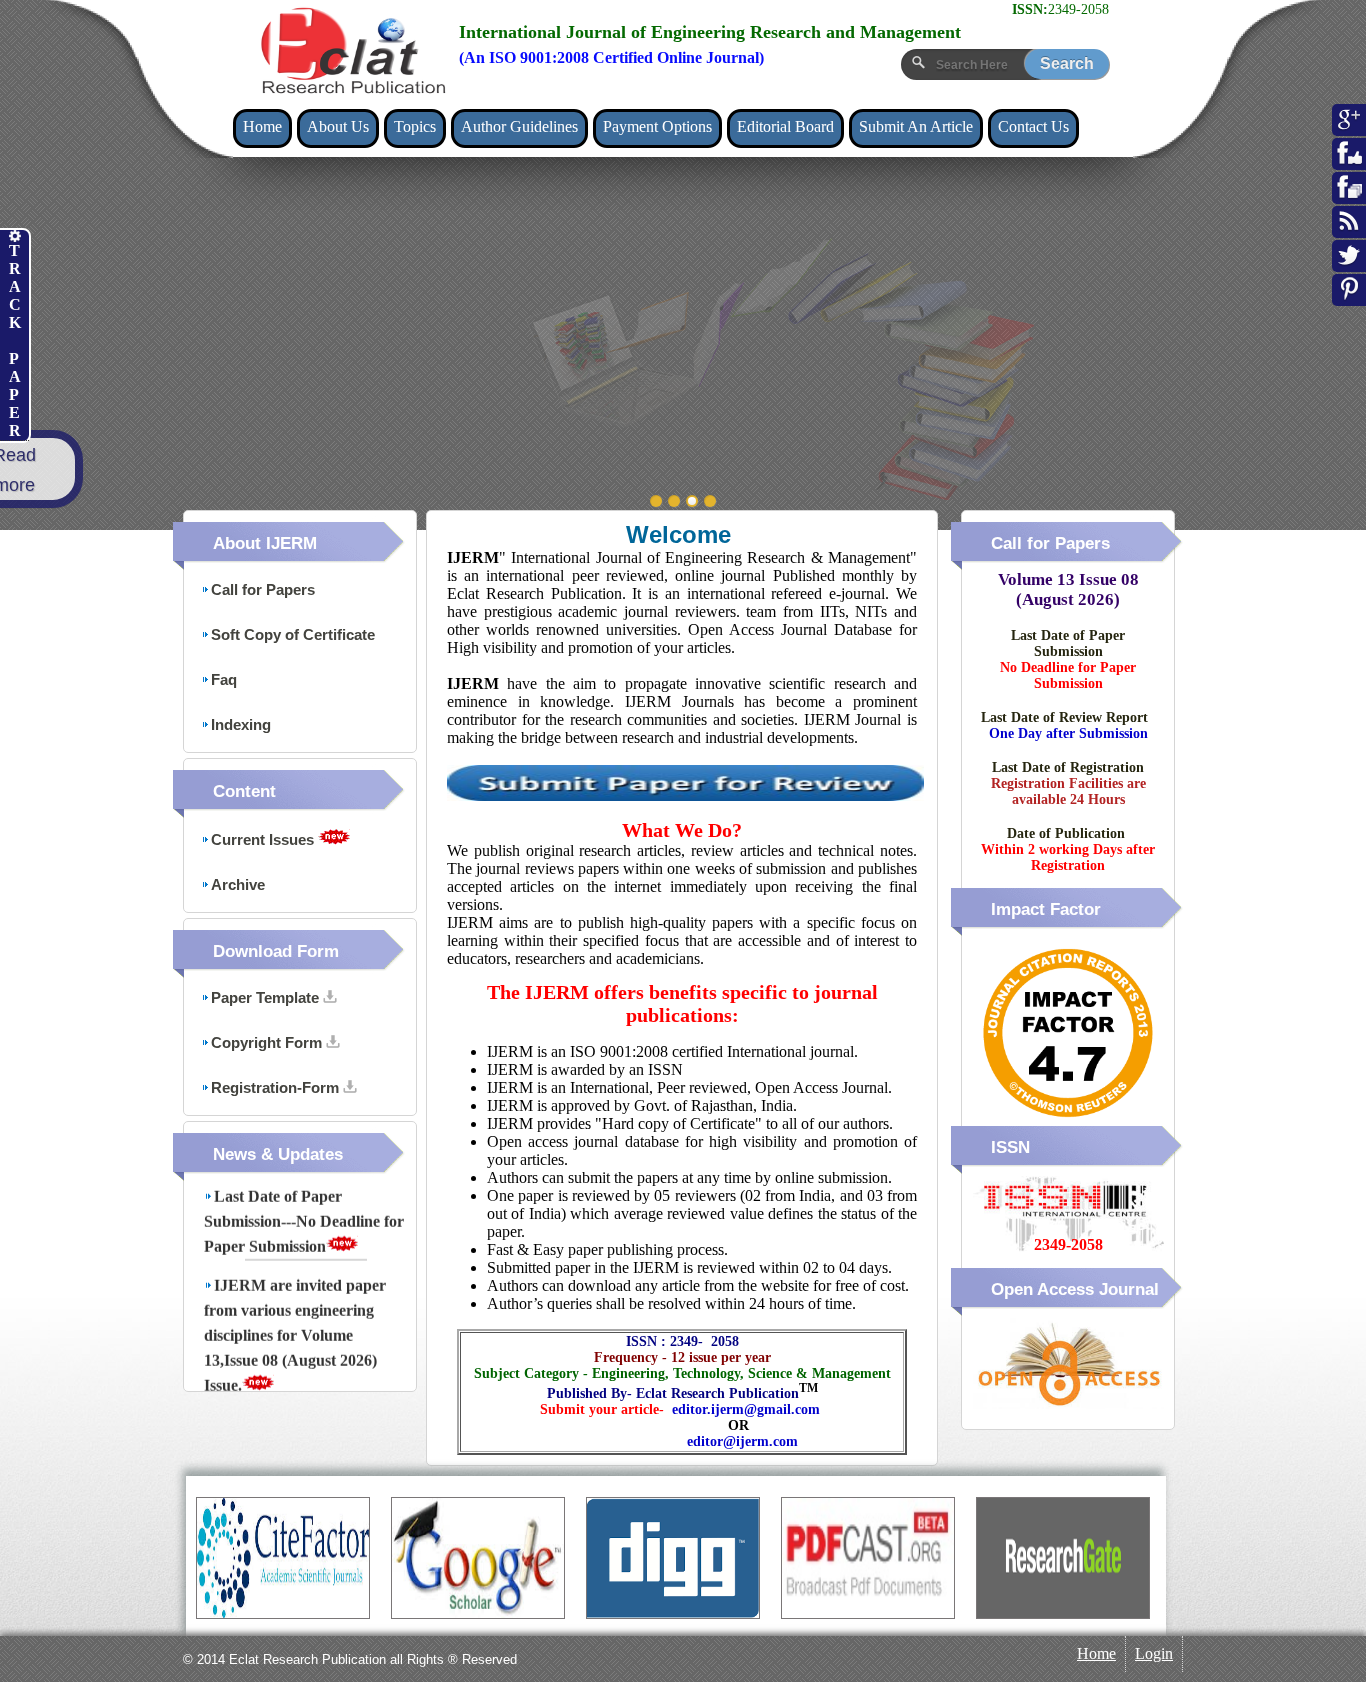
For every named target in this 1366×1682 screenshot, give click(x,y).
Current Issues (264, 839)
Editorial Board (785, 126)
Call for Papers (263, 589)
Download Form (276, 951)
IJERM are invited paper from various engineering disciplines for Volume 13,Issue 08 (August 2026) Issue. (295, 1308)
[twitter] (1349, 265)
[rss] (1349, 231)
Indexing (241, 724)
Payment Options (657, 126)
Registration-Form (277, 1087)
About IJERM (265, 543)
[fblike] (1349, 163)
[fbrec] (1349, 197)
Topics (415, 126)
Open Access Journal (1075, 1289)
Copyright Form (268, 1042)
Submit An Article (916, 126)
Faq (224, 679)
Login (1154, 1653)
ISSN (1010, 1147)
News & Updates (278, 1154)
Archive (238, 884)
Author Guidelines (519, 126)
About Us (338, 126)
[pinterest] (1349, 299)
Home (262, 126)
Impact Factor (1046, 909)
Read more (204, 470)
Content (244, 791)
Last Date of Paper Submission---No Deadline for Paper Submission (304, 1194)
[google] (1349, 129)
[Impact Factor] (1068, 1122)
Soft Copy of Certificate (293, 634)
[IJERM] (352, 51)
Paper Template (267, 997)
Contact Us (1033, 126)
